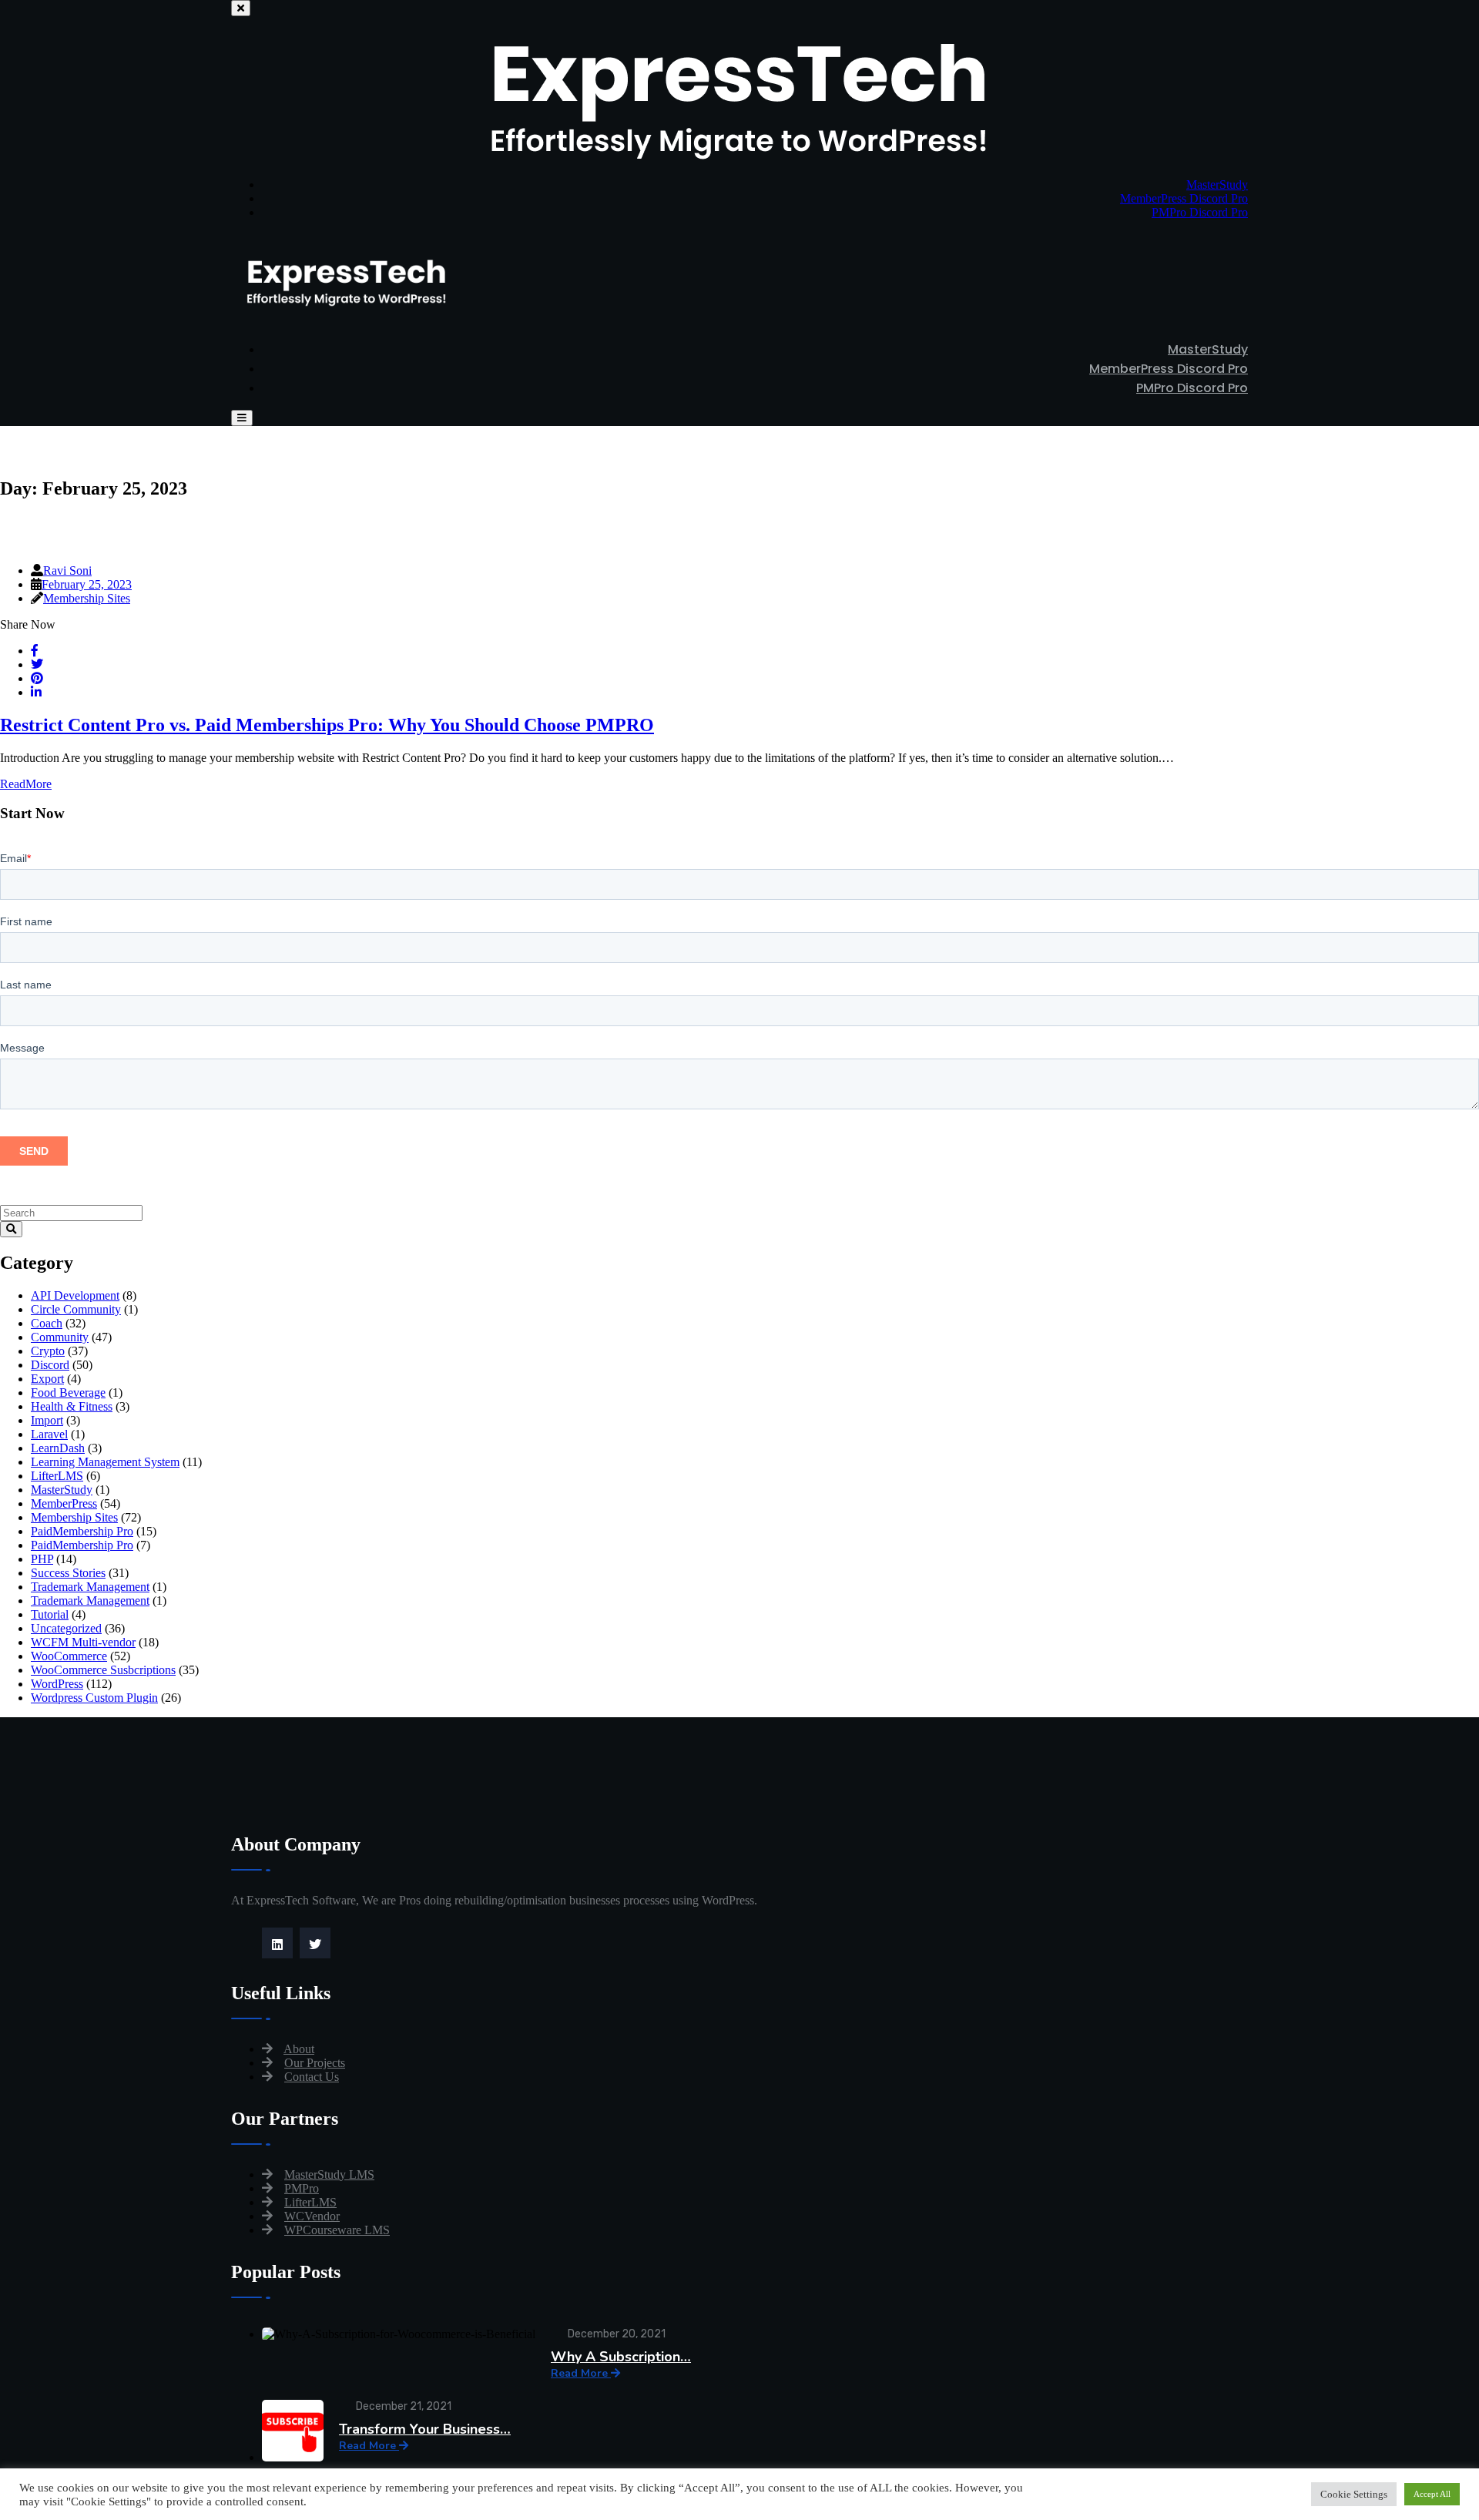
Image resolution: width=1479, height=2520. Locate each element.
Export (47, 1379)
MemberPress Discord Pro (1184, 198)
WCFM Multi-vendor (83, 1642)
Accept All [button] (1432, 2494)
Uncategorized (66, 1628)
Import (47, 1420)
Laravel (49, 1434)
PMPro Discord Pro (1200, 212)
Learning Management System (105, 1462)
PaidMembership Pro (82, 1531)
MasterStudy (1217, 185)
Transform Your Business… (425, 2429)
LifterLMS (57, 1476)
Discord (50, 1365)
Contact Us (312, 2077)
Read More (581, 2373)
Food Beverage (68, 1393)
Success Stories (68, 1573)
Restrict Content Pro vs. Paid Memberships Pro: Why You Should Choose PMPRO (327, 725)
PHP (42, 1559)
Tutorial (50, 1614)
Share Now (28, 624)
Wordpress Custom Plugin (94, 1698)
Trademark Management (90, 1587)
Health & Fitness (72, 1406)
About (299, 2049)
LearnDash (58, 1448)
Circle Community (76, 1309)
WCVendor (312, 2216)
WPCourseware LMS (337, 2230)
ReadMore (26, 784)
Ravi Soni (67, 570)
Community (60, 1337)
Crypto (48, 1351)
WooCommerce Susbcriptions (103, 1670)
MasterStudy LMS (329, 2174)
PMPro (302, 2188)
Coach (47, 1323)
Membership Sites (87, 598)
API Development (75, 1295)
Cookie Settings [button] (1354, 2494)
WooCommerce (69, 1656)
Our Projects (315, 2063)
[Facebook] (317, 1945)
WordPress (57, 1684)
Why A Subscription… (621, 2357)
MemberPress (64, 1503)
